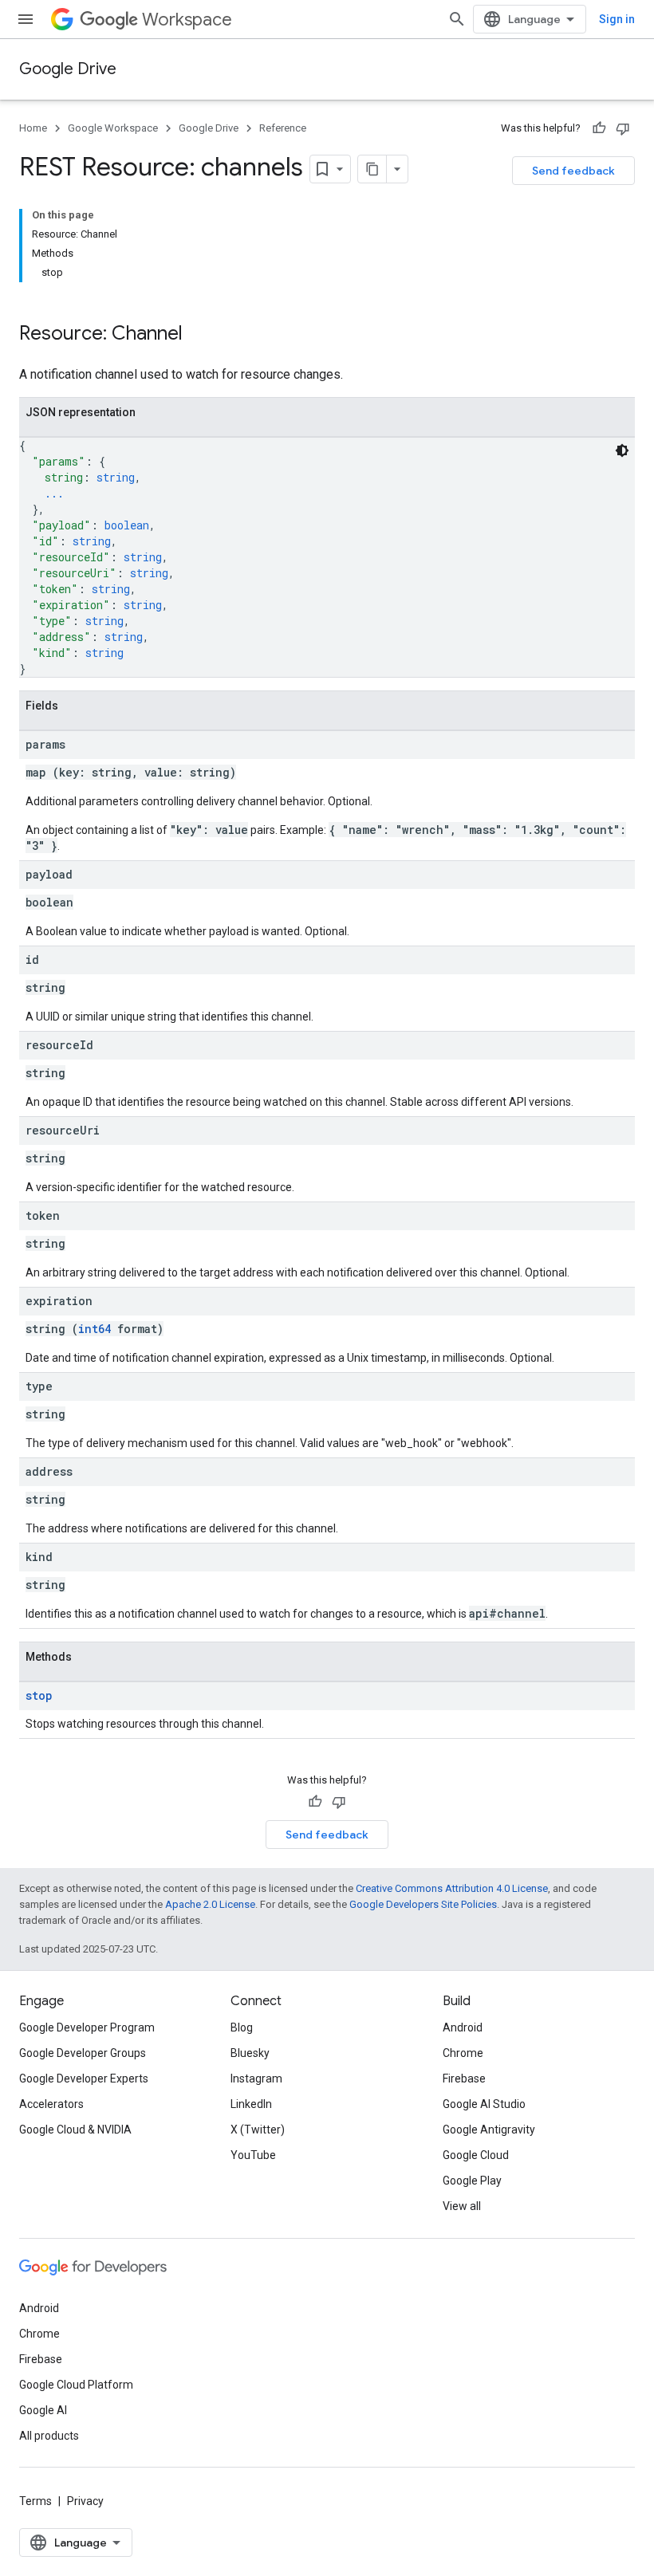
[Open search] (457, 19)
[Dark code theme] (622, 450)
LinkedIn (251, 2104)
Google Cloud (476, 2155)
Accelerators (51, 2104)
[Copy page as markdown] (372, 169)
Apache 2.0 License (210, 1904)
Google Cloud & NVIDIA (75, 2130)
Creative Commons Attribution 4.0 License (452, 1888)
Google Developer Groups (83, 2053)
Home (33, 128)
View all (462, 2206)
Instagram (256, 2078)
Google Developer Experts (84, 2078)
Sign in (617, 19)
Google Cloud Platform (76, 2385)
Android (463, 2027)
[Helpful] (599, 128)
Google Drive (68, 69)
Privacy (85, 2501)
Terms (35, 2501)
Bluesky (250, 2053)
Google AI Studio (484, 2104)
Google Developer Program (87, 2027)
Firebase (464, 2078)
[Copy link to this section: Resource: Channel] (199, 335)
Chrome (463, 2053)
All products (49, 2436)
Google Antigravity (489, 2130)
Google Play (472, 2181)
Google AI (43, 2410)
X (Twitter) (258, 2130)
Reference (283, 128)
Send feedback (573, 171)
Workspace (187, 20)
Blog (242, 2027)
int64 (95, 1329)
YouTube (253, 2155)
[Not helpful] (623, 128)
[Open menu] (26, 19)
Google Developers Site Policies (423, 1904)
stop (39, 1695)
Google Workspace (113, 128)
